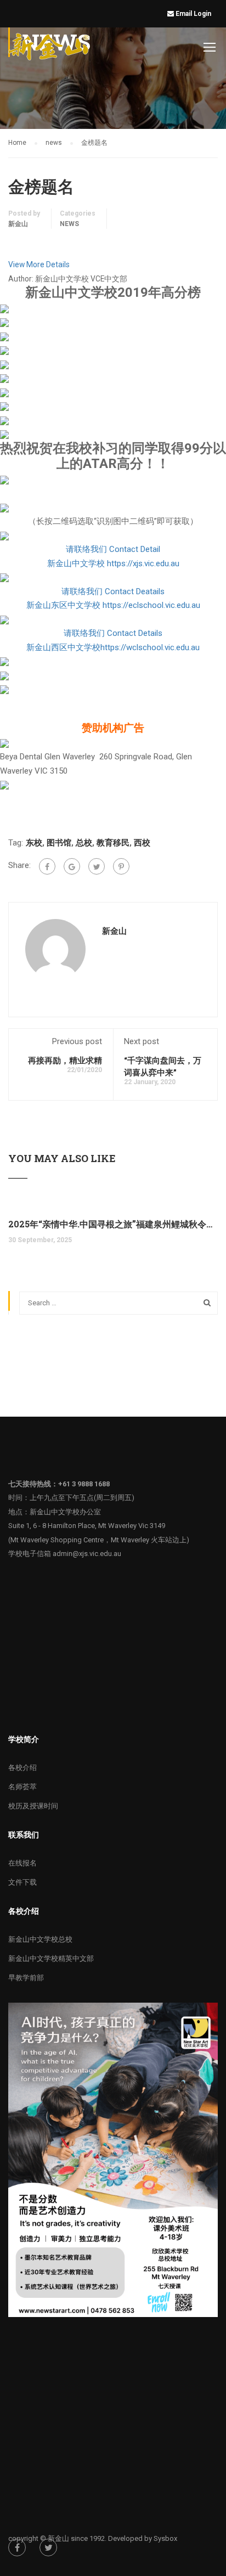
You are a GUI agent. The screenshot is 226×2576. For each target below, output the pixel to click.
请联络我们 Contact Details (113, 633)
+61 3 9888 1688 (84, 1484)
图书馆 (59, 843)
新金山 (18, 224)
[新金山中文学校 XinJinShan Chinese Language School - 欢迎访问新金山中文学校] (50, 49)
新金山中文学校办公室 (65, 1512)
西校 (142, 843)
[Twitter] (97, 866)
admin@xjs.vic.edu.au (87, 1554)
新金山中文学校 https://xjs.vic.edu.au (113, 563)
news (69, 224)
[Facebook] (47, 866)
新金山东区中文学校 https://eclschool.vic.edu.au (113, 605)
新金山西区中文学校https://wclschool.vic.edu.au (113, 647)
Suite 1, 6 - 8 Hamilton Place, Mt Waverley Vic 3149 (87, 1526)
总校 (84, 843)
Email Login (194, 14)
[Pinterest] (121, 866)
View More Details (39, 264)
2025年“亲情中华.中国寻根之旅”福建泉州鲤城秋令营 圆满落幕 (113, 1224)
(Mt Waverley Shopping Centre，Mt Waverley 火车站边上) (99, 1540)
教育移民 (113, 843)
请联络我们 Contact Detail (113, 549)
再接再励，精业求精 (65, 1060)
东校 (34, 843)
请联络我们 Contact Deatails (113, 591)
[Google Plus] (72, 866)
